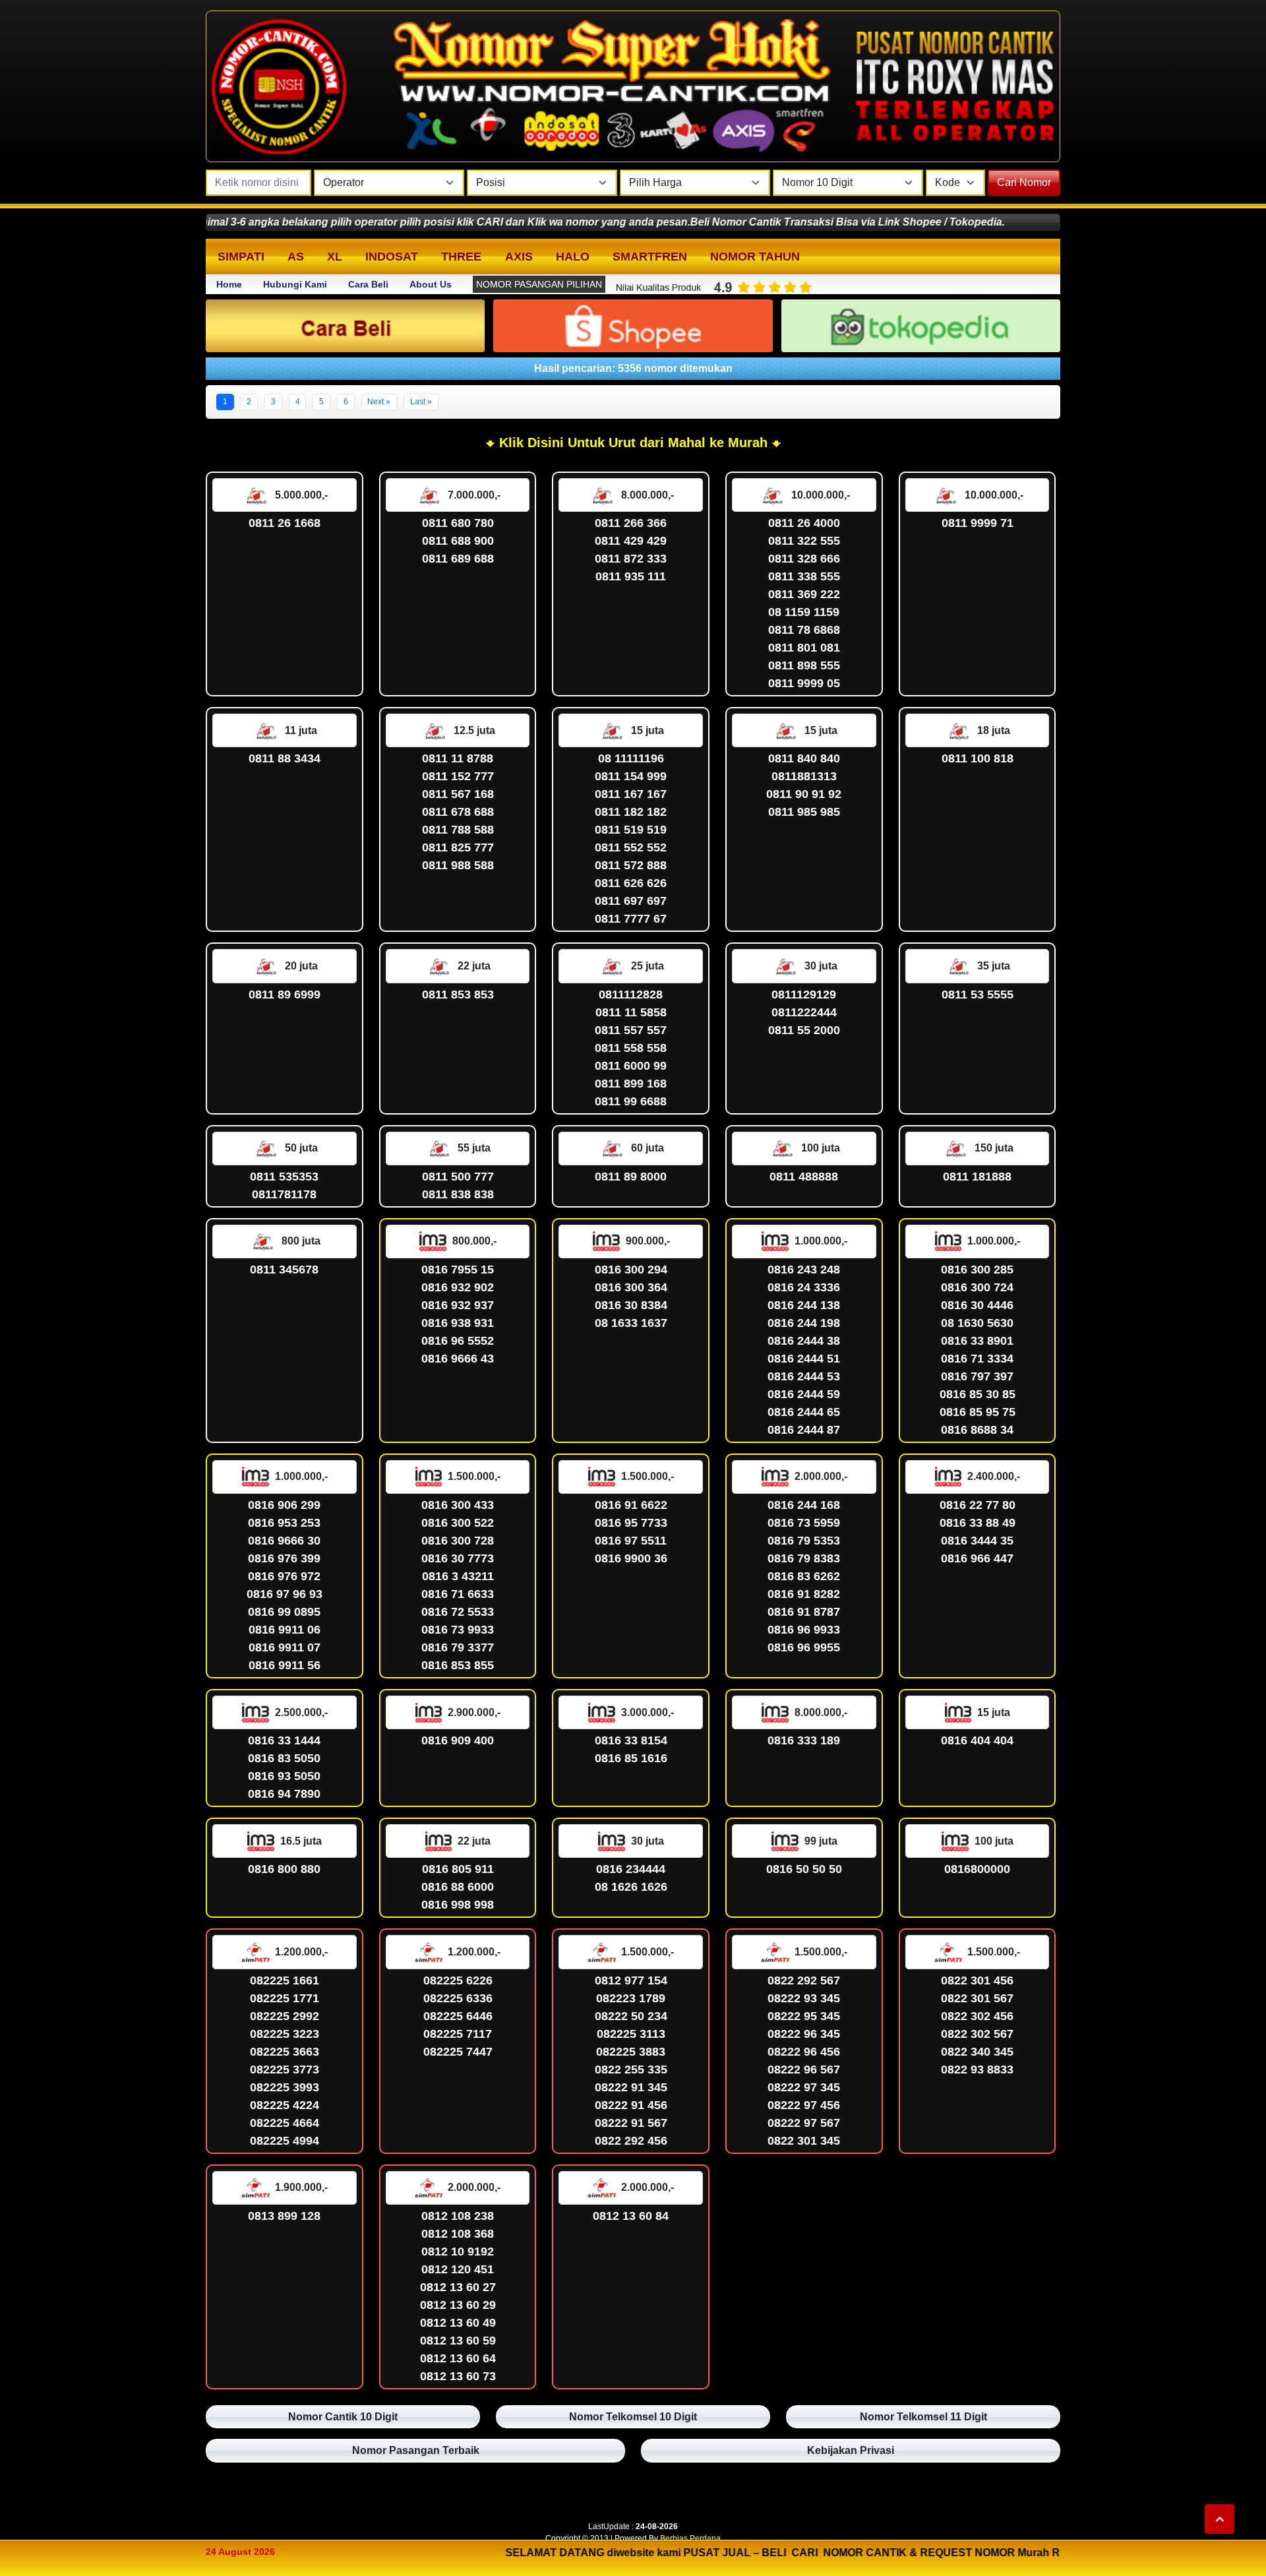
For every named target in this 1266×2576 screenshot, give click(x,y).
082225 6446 (458, 2016)
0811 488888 (804, 1177)
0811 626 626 (631, 883)
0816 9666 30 (284, 1541)
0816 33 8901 (977, 1341)
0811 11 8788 (458, 758)
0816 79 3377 (458, 1647)
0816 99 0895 (284, 1612)
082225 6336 (458, 1998)
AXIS (519, 257)
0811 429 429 (631, 541)
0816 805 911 (458, 1869)
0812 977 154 (631, 1980)
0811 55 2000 (804, 1030)
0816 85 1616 (631, 1758)
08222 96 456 (804, 2052)
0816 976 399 (284, 1558)
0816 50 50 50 (804, 1869)
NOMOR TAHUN (755, 257)
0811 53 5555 (978, 995)
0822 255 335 (631, 2070)
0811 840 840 (804, 758)
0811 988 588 (458, 865)
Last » (421, 402)
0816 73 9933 (458, 1630)
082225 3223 (285, 2034)
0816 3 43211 (458, 1576)
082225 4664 (285, 2123)
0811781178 (284, 1194)
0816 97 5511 (631, 1541)
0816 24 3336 (804, 1287)
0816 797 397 (977, 1376)
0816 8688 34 (977, 1430)
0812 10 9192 (458, 2252)
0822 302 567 (977, 2034)
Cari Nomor (1024, 182)
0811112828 (631, 995)
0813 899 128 (284, 2216)
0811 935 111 (631, 576)
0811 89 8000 (631, 1177)
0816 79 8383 (804, 1558)
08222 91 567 (631, 2123)
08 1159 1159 (804, 612)
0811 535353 (284, 1177)
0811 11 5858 (631, 1012)
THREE (461, 257)
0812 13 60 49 (458, 2323)
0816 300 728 (458, 1541)
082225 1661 (285, 1980)
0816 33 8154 (631, 1740)
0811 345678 (284, 1270)
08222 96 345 (804, 2034)
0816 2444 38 (804, 1341)
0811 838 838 (458, 1194)
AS (296, 257)
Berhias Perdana (690, 2538)
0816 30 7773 (458, 1558)
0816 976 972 (284, 1576)
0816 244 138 (804, 1305)
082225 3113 (631, 2034)
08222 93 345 (804, 1998)
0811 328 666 (804, 559)
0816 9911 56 (285, 1665)
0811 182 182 (631, 812)
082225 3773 (285, 2070)
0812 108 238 (458, 2216)
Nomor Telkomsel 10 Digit (633, 2417)
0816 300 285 (977, 1270)
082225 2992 (285, 2016)
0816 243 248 (804, 1270)
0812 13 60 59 (458, 2341)
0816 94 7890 (284, 1794)
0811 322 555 (804, 541)
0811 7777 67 (631, 919)
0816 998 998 (458, 1905)
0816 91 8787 (804, 1612)
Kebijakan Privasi (851, 2450)
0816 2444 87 (804, 1430)
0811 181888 (977, 1177)
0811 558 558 (631, 1048)
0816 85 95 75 (978, 1412)
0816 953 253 (284, 1523)
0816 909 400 (458, 1740)
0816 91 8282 (804, 1594)
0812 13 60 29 (458, 2305)
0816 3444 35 (977, 1541)
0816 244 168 (804, 1505)
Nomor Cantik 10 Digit (343, 2417)
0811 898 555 (804, 665)
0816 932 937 (458, 1305)
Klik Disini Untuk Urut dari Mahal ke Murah (631, 443)
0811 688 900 (458, 541)
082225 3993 (285, 2087)
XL (335, 257)
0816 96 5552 (458, 1341)
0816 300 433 (458, 1505)
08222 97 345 (804, 2087)
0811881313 (804, 776)
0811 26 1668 (285, 523)
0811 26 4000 (804, 523)
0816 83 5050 (284, 1758)
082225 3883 (631, 2052)
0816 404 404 (977, 1740)
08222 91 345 (631, 2087)
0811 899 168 (631, 1084)
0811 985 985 (804, 812)
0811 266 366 (631, 523)
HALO (573, 257)
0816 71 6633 (458, 1594)
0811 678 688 (458, 812)
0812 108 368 (458, 2234)
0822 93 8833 (977, 2070)
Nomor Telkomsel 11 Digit (923, 2417)
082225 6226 (458, 1980)
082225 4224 (285, 2105)
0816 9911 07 (285, 1647)
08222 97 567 (804, 2123)
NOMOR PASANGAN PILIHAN (539, 284)
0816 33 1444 (284, 1740)
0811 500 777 (458, 1177)
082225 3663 (285, 2052)
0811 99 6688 (631, 1101)
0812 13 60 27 (458, 2287)
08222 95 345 (804, 2016)
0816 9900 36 (631, 1558)
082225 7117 (458, 2034)
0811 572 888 (631, 865)
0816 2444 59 (804, 1394)
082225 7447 (458, 2052)
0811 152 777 (458, 776)
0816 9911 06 (285, 1630)
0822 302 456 (977, 2016)
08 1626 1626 (631, 1887)
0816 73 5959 (804, 1523)
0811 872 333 (631, 559)
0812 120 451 (458, 2269)
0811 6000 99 (631, 1066)
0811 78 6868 (804, 630)
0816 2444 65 (804, 1412)
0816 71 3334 (977, 1359)
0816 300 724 (977, 1287)
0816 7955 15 (458, 1270)
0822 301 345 (804, 2141)
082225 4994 (285, 2141)
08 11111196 (631, 758)
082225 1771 (285, 1998)
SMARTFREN (650, 257)
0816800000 (977, 1869)
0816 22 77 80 (978, 1505)
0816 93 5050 (284, 1776)
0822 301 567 (977, 1998)
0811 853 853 (458, 995)
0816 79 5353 (804, 1541)
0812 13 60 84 (631, 2216)
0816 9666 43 (458, 1359)
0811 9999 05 (804, 683)
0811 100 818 (978, 758)
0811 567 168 (458, 794)
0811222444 (804, 1012)
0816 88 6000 (458, 1887)
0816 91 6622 (631, 1505)
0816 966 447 (977, 1558)
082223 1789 (631, 1998)
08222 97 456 (804, 2105)
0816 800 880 (284, 1869)
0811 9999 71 (978, 523)
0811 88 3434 (285, 758)
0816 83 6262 (804, 1576)
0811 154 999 (631, 776)
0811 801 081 (804, 648)
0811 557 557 (631, 1030)
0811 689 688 (458, 559)
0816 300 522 (458, 1523)
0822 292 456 (631, 2141)
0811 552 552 (631, 847)
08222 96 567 (804, 2070)
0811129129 (804, 995)
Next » (379, 402)
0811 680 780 (458, 523)
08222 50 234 (631, 2016)
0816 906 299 (284, 1505)
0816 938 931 (458, 1323)
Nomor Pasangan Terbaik (416, 2450)
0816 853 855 (458, 1665)
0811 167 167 (631, 794)
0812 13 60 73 (458, 2376)
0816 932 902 (458, 1287)
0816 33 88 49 (978, 1523)
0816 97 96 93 (285, 1594)
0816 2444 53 (804, 1376)
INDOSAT (392, 257)
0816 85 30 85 (978, 1394)
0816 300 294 (631, 1270)
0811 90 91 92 (804, 794)
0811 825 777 (458, 847)
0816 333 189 (804, 1740)
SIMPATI (241, 257)
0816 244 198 (804, 1323)
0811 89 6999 (285, 995)
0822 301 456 (977, 1980)
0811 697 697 (631, 901)
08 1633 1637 (631, 1323)
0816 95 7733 (631, 1523)
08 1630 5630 (977, 1323)
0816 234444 (631, 1869)
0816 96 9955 (804, 1647)
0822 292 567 (804, 1980)
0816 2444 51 (804, 1359)
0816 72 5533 (458, 1612)
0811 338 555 (804, 576)
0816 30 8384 (631, 1305)
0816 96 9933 (804, 1630)
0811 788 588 (458, 830)
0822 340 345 (977, 2052)
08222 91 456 (631, 2105)
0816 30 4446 (977, 1305)
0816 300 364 (631, 1287)
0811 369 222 (804, 594)
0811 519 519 (631, 830)
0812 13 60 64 (458, 2358)
